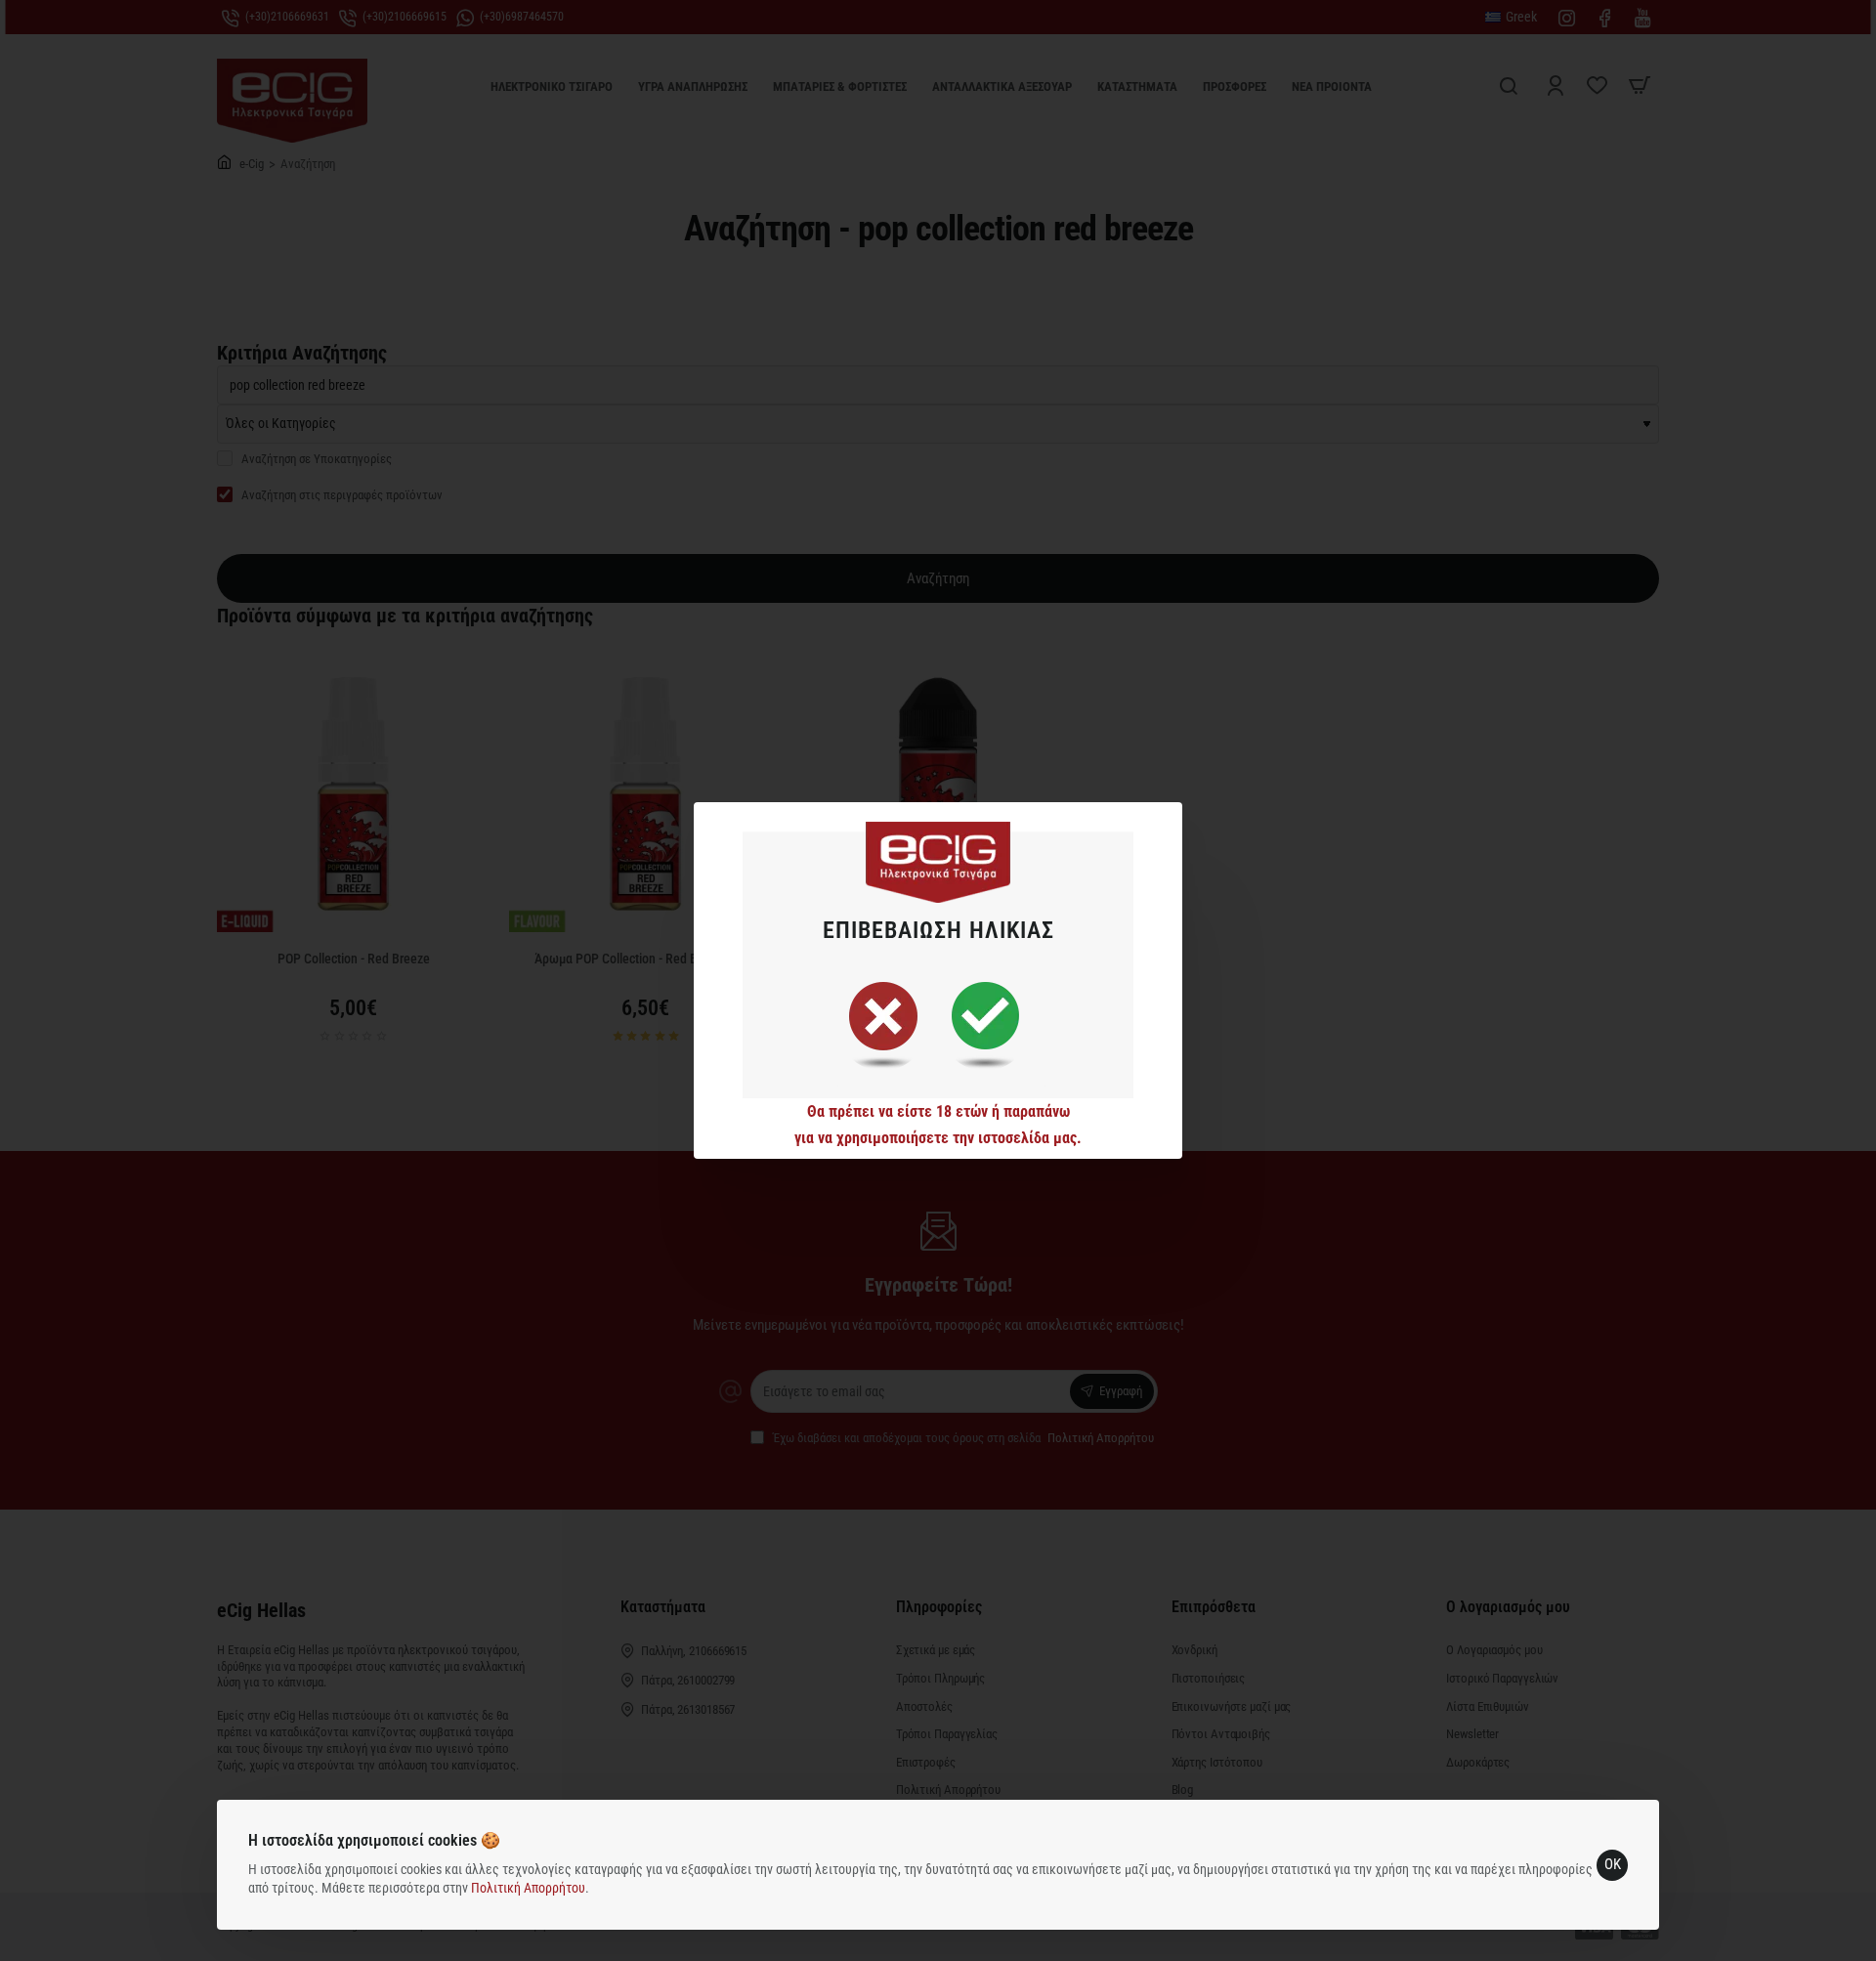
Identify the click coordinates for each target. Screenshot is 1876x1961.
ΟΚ (1613, 1864)
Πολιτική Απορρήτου (528, 1888)
